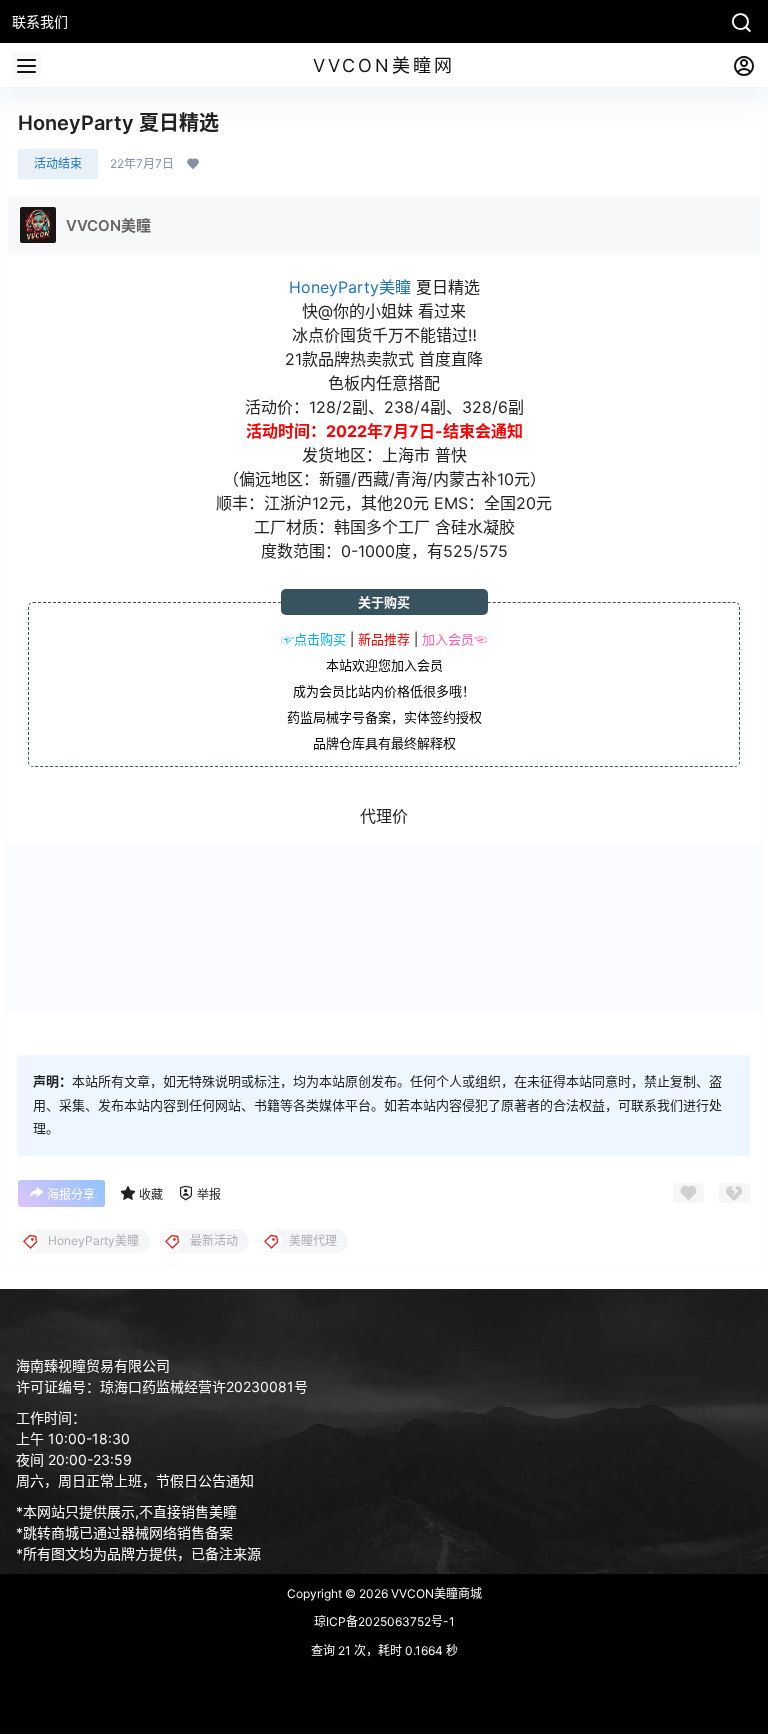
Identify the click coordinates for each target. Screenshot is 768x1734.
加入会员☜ (454, 639)
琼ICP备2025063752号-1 (384, 1621)
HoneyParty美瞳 (350, 287)
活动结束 (58, 163)
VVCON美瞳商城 (435, 1593)
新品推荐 (384, 639)
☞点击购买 (313, 639)
